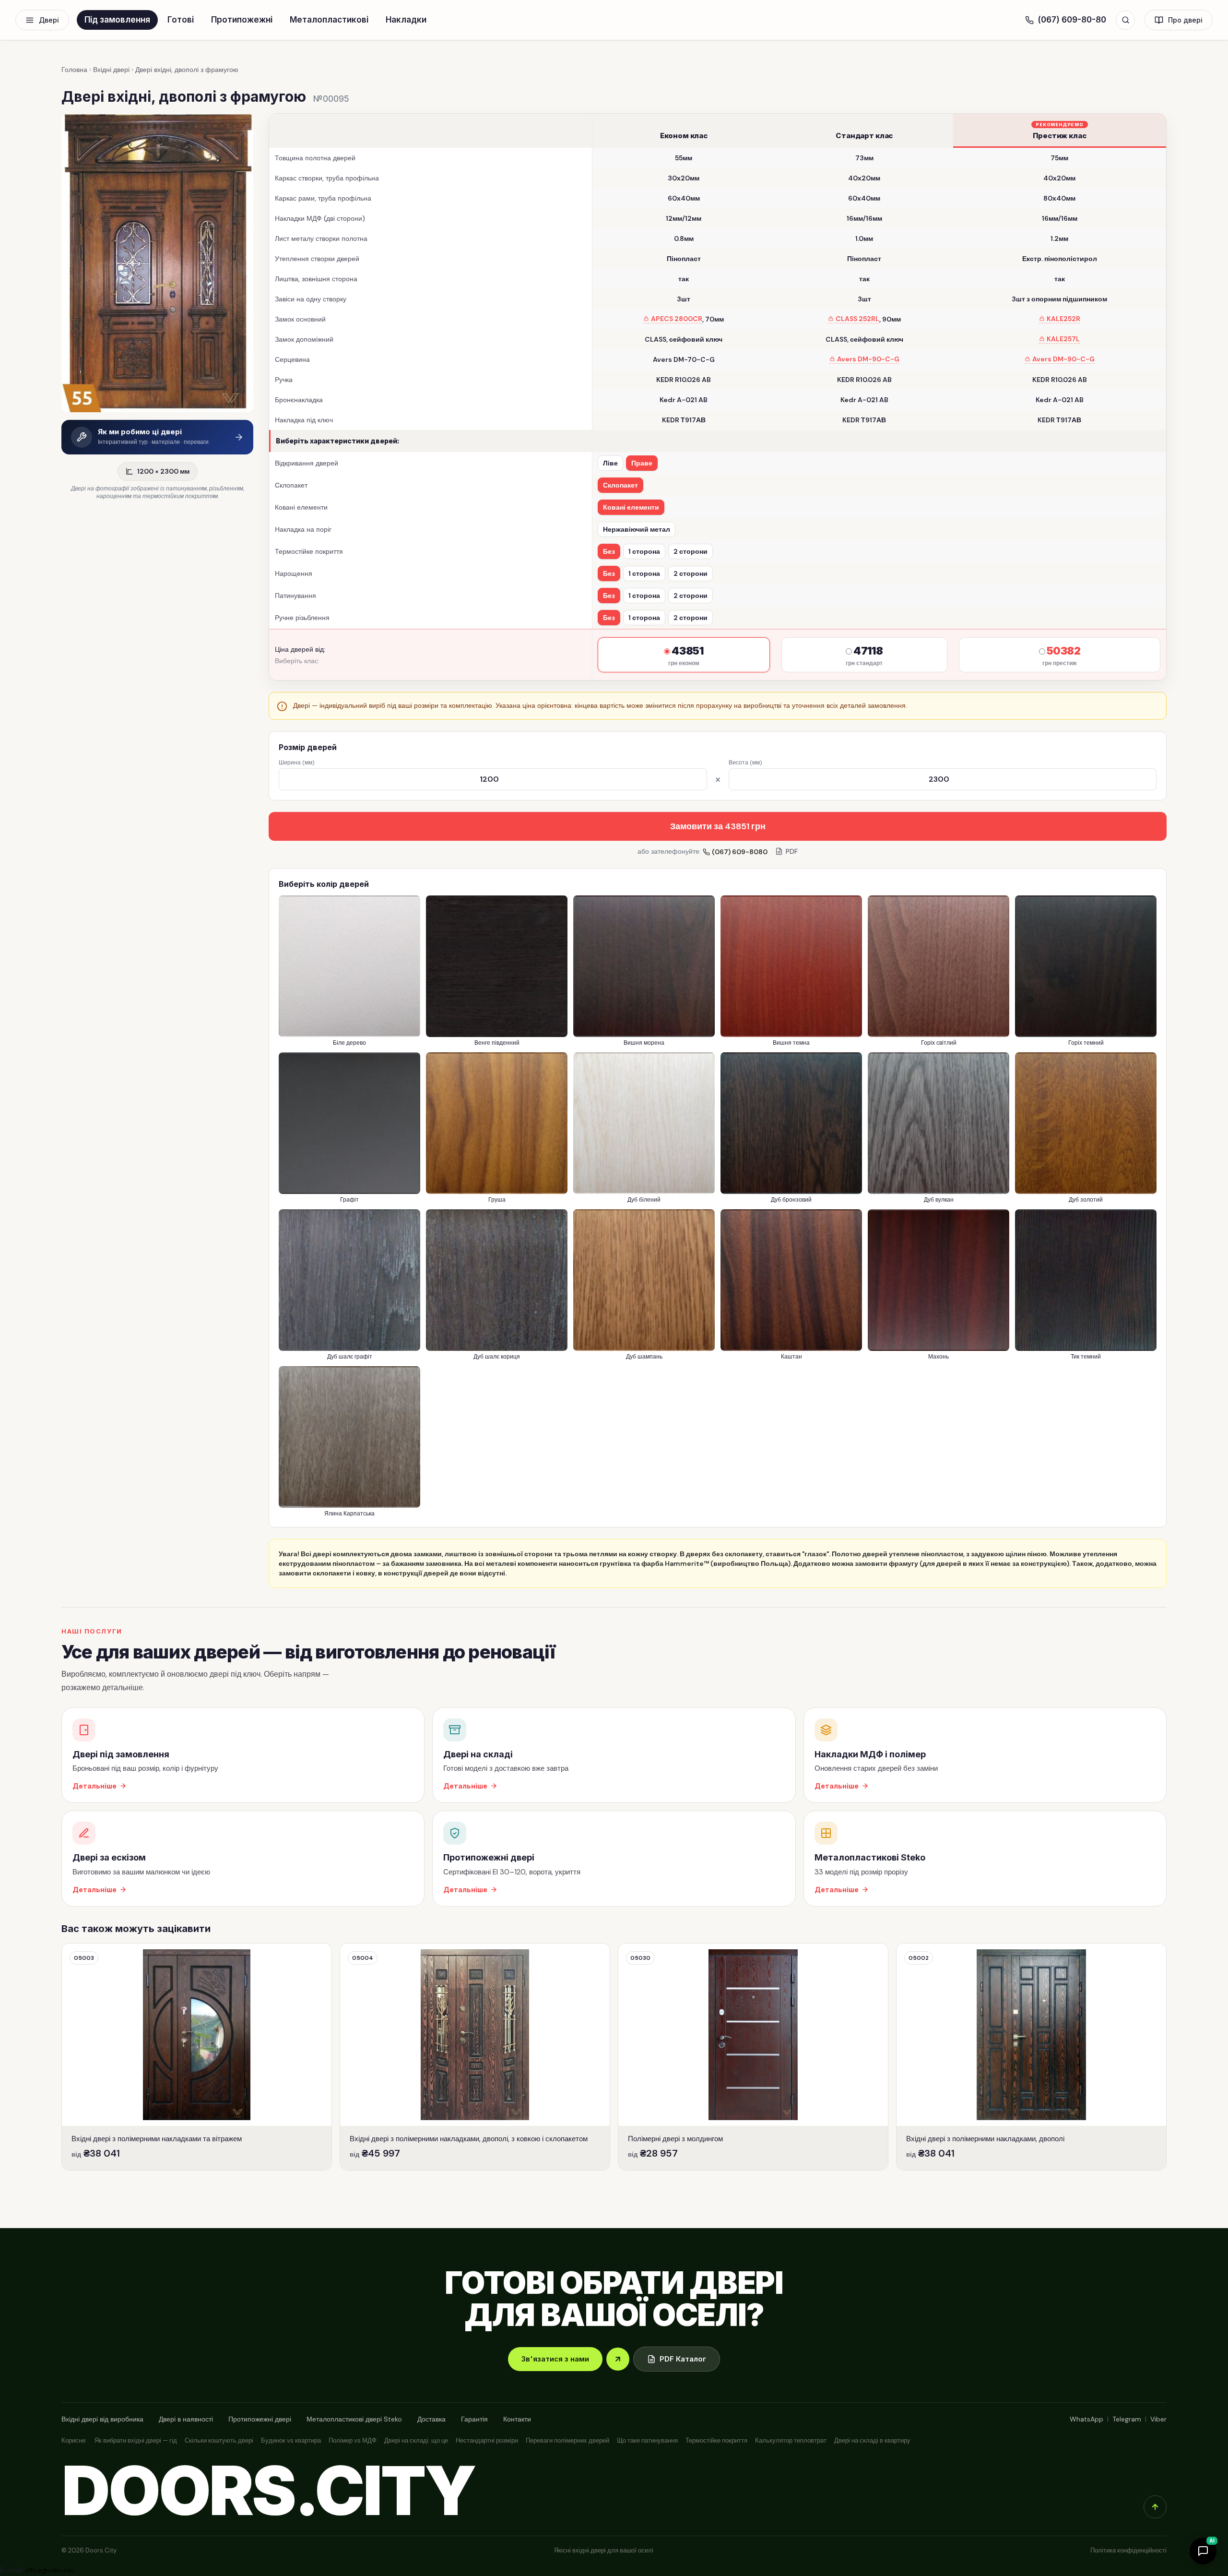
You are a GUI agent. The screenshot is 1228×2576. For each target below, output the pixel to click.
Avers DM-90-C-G (868, 359)
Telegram (1127, 2419)
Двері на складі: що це (416, 2440)
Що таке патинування (647, 2440)
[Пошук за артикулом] (1125, 20)
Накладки (406, 20)
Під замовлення (117, 20)
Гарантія (474, 2419)
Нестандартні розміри (487, 2440)
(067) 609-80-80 (1072, 20)
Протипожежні (242, 20)
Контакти (517, 2419)
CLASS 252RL (857, 319)
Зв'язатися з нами (555, 2359)
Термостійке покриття (716, 2440)
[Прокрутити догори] (1155, 2507)
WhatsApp (1086, 2419)
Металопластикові (329, 20)
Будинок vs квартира (291, 2440)
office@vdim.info (50, 2570)
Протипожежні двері (260, 2419)
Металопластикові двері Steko (354, 2419)
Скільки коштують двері (219, 2440)
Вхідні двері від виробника (102, 2419)
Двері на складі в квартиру (872, 2440)
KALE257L (1063, 339)
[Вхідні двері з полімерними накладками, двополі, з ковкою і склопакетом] (475, 2057)
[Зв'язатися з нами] (618, 2359)
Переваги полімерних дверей (567, 2440)
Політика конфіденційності (1128, 2550)
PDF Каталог (683, 2359)
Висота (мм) (745, 763)
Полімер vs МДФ (353, 2440)
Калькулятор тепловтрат (791, 2440)
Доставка (431, 2419)
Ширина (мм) (296, 763)
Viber (1158, 2419)
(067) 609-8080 (740, 852)
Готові (181, 20)
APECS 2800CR (677, 319)
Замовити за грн (718, 826)
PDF (792, 851)
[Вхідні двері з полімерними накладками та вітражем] (197, 2057)
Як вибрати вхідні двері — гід (136, 2440)
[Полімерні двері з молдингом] (753, 2057)
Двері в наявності (186, 2419)
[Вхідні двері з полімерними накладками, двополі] (1031, 2057)
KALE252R (1063, 319)
